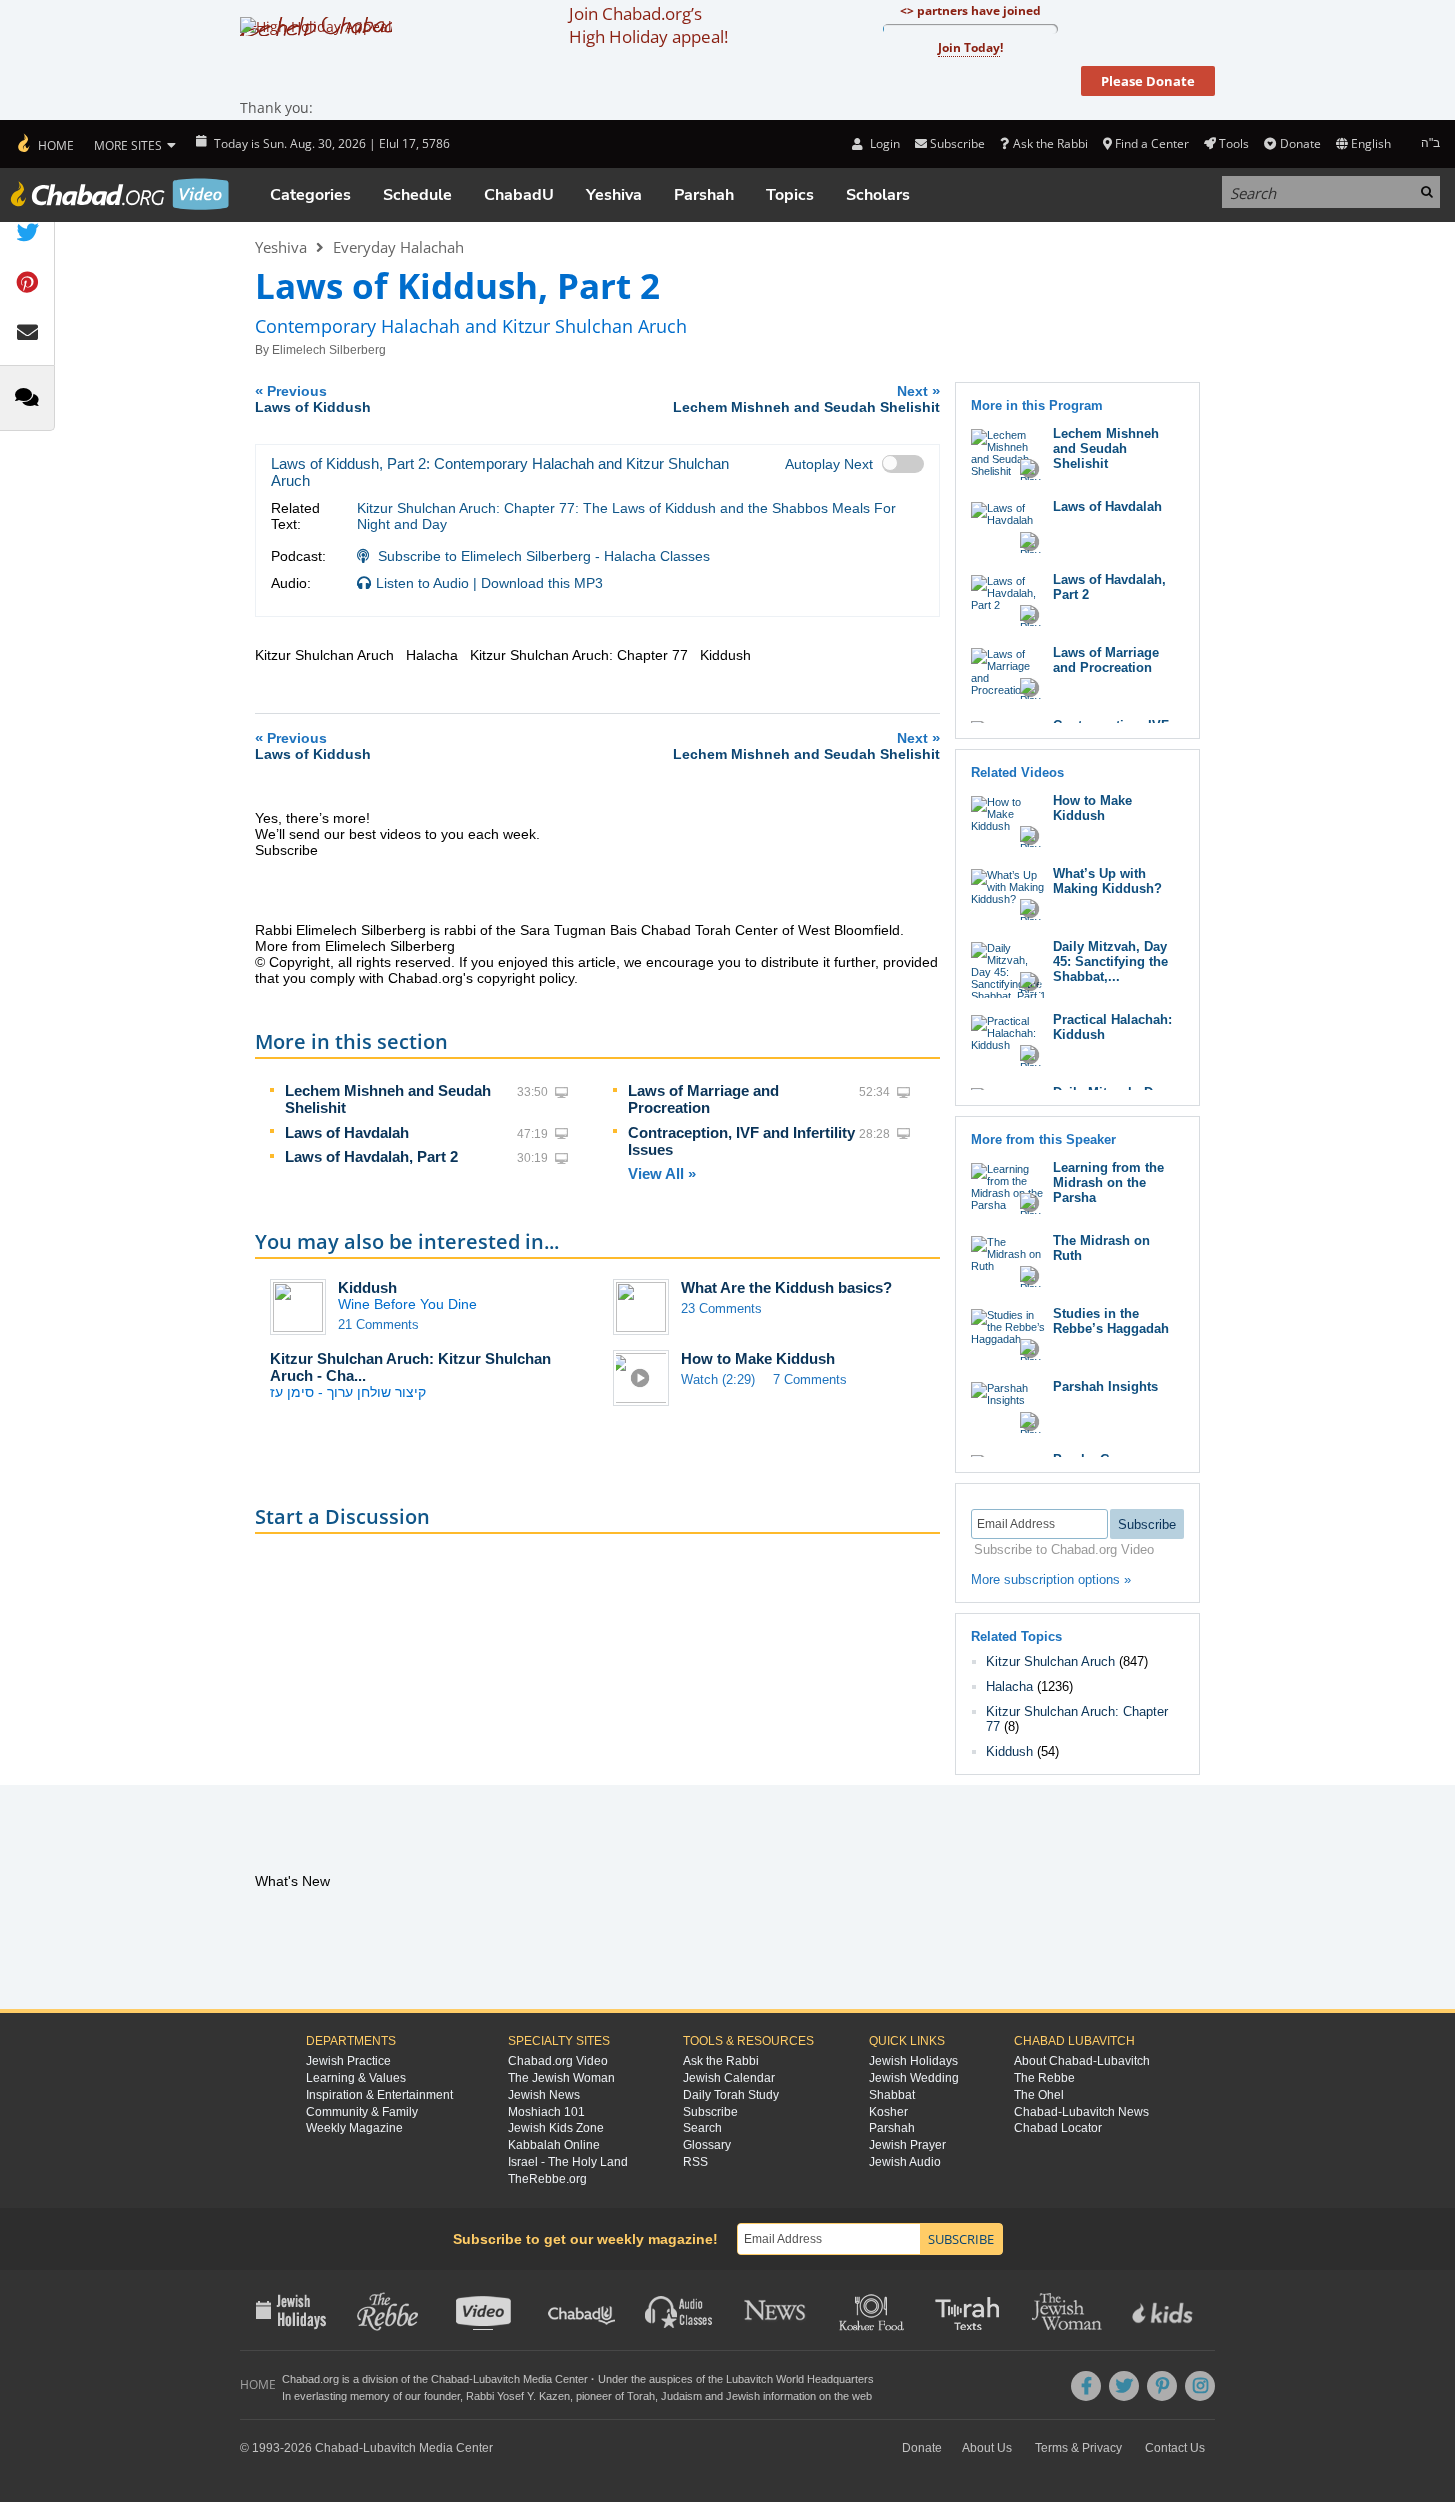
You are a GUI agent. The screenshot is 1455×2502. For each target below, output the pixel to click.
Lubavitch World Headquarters (800, 2379)
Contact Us (1175, 2448)
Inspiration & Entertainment (379, 2095)
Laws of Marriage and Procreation (703, 1099)
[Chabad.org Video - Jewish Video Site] (120, 194)
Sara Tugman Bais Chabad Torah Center (649, 930)
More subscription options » (1051, 1579)
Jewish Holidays (913, 2061)
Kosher (888, 2112)
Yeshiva (614, 195)
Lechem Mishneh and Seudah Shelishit (1106, 448)
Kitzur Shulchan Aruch (1050, 1661)
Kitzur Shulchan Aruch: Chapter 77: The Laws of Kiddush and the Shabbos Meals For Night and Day (626, 516)
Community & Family (362, 2112)
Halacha (1009, 1686)
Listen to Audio (422, 583)
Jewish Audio (905, 2162)
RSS (695, 2162)
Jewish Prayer (907, 2145)
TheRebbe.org (547, 2179)
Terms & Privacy (1078, 2448)
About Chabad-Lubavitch (1082, 2061)
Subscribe (710, 2112)
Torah (641, 2396)
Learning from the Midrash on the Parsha (1108, 1182)
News (776, 2310)
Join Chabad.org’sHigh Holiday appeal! (648, 25)
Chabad (450, 2379)
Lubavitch (496, 2379)
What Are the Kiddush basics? (786, 1287)
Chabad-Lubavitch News (1081, 2112)
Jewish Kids (1164, 2310)
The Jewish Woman (561, 2078)
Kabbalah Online (554, 2145)
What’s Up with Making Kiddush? (1107, 881)
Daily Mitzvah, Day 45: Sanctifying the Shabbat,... (1110, 961)
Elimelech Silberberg (329, 350)
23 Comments (721, 1308)
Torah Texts (970, 2310)
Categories (310, 195)
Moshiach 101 (546, 2112)
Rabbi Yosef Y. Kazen (518, 2396)
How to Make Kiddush (758, 1358)
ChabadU (519, 195)
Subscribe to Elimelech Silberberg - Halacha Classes (544, 556)
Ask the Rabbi (1050, 143)
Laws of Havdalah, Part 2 (371, 1156)
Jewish (743, 2396)
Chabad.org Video (558, 2061)
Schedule (417, 195)
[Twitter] (1124, 2386)
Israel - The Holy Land (568, 2162)
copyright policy (525, 978)
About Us (987, 2448)
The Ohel (1039, 2095)
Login (883, 143)
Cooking (873, 2310)
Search (702, 2128)
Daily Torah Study (731, 2095)
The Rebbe (1044, 2078)
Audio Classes (679, 2310)
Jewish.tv (485, 2310)
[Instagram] (1200, 2386)
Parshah (704, 195)
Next (806, 398)
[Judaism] (44, 144)
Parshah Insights (1105, 1386)
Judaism (681, 2396)
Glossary (707, 2145)
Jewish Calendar (729, 2078)
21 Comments (378, 1324)
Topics (790, 195)
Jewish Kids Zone (556, 2128)
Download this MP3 (542, 583)
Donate (1300, 143)
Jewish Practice (348, 2061)
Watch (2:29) (718, 1379)
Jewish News (544, 2095)
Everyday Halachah (398, 247)
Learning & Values (356, 2078)
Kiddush (367, 1287)
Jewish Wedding (914, 2078)
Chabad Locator (1058, 2128)
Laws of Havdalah (347, 1132)
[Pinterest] (1162, 2386)
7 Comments (810, 1379)
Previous (313, 398)
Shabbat (892, 2095)
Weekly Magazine (354, 2128)
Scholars (878, 195)
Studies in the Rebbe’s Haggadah (1111, 1321)
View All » (662, 1173)
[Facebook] (1086, 2386)
